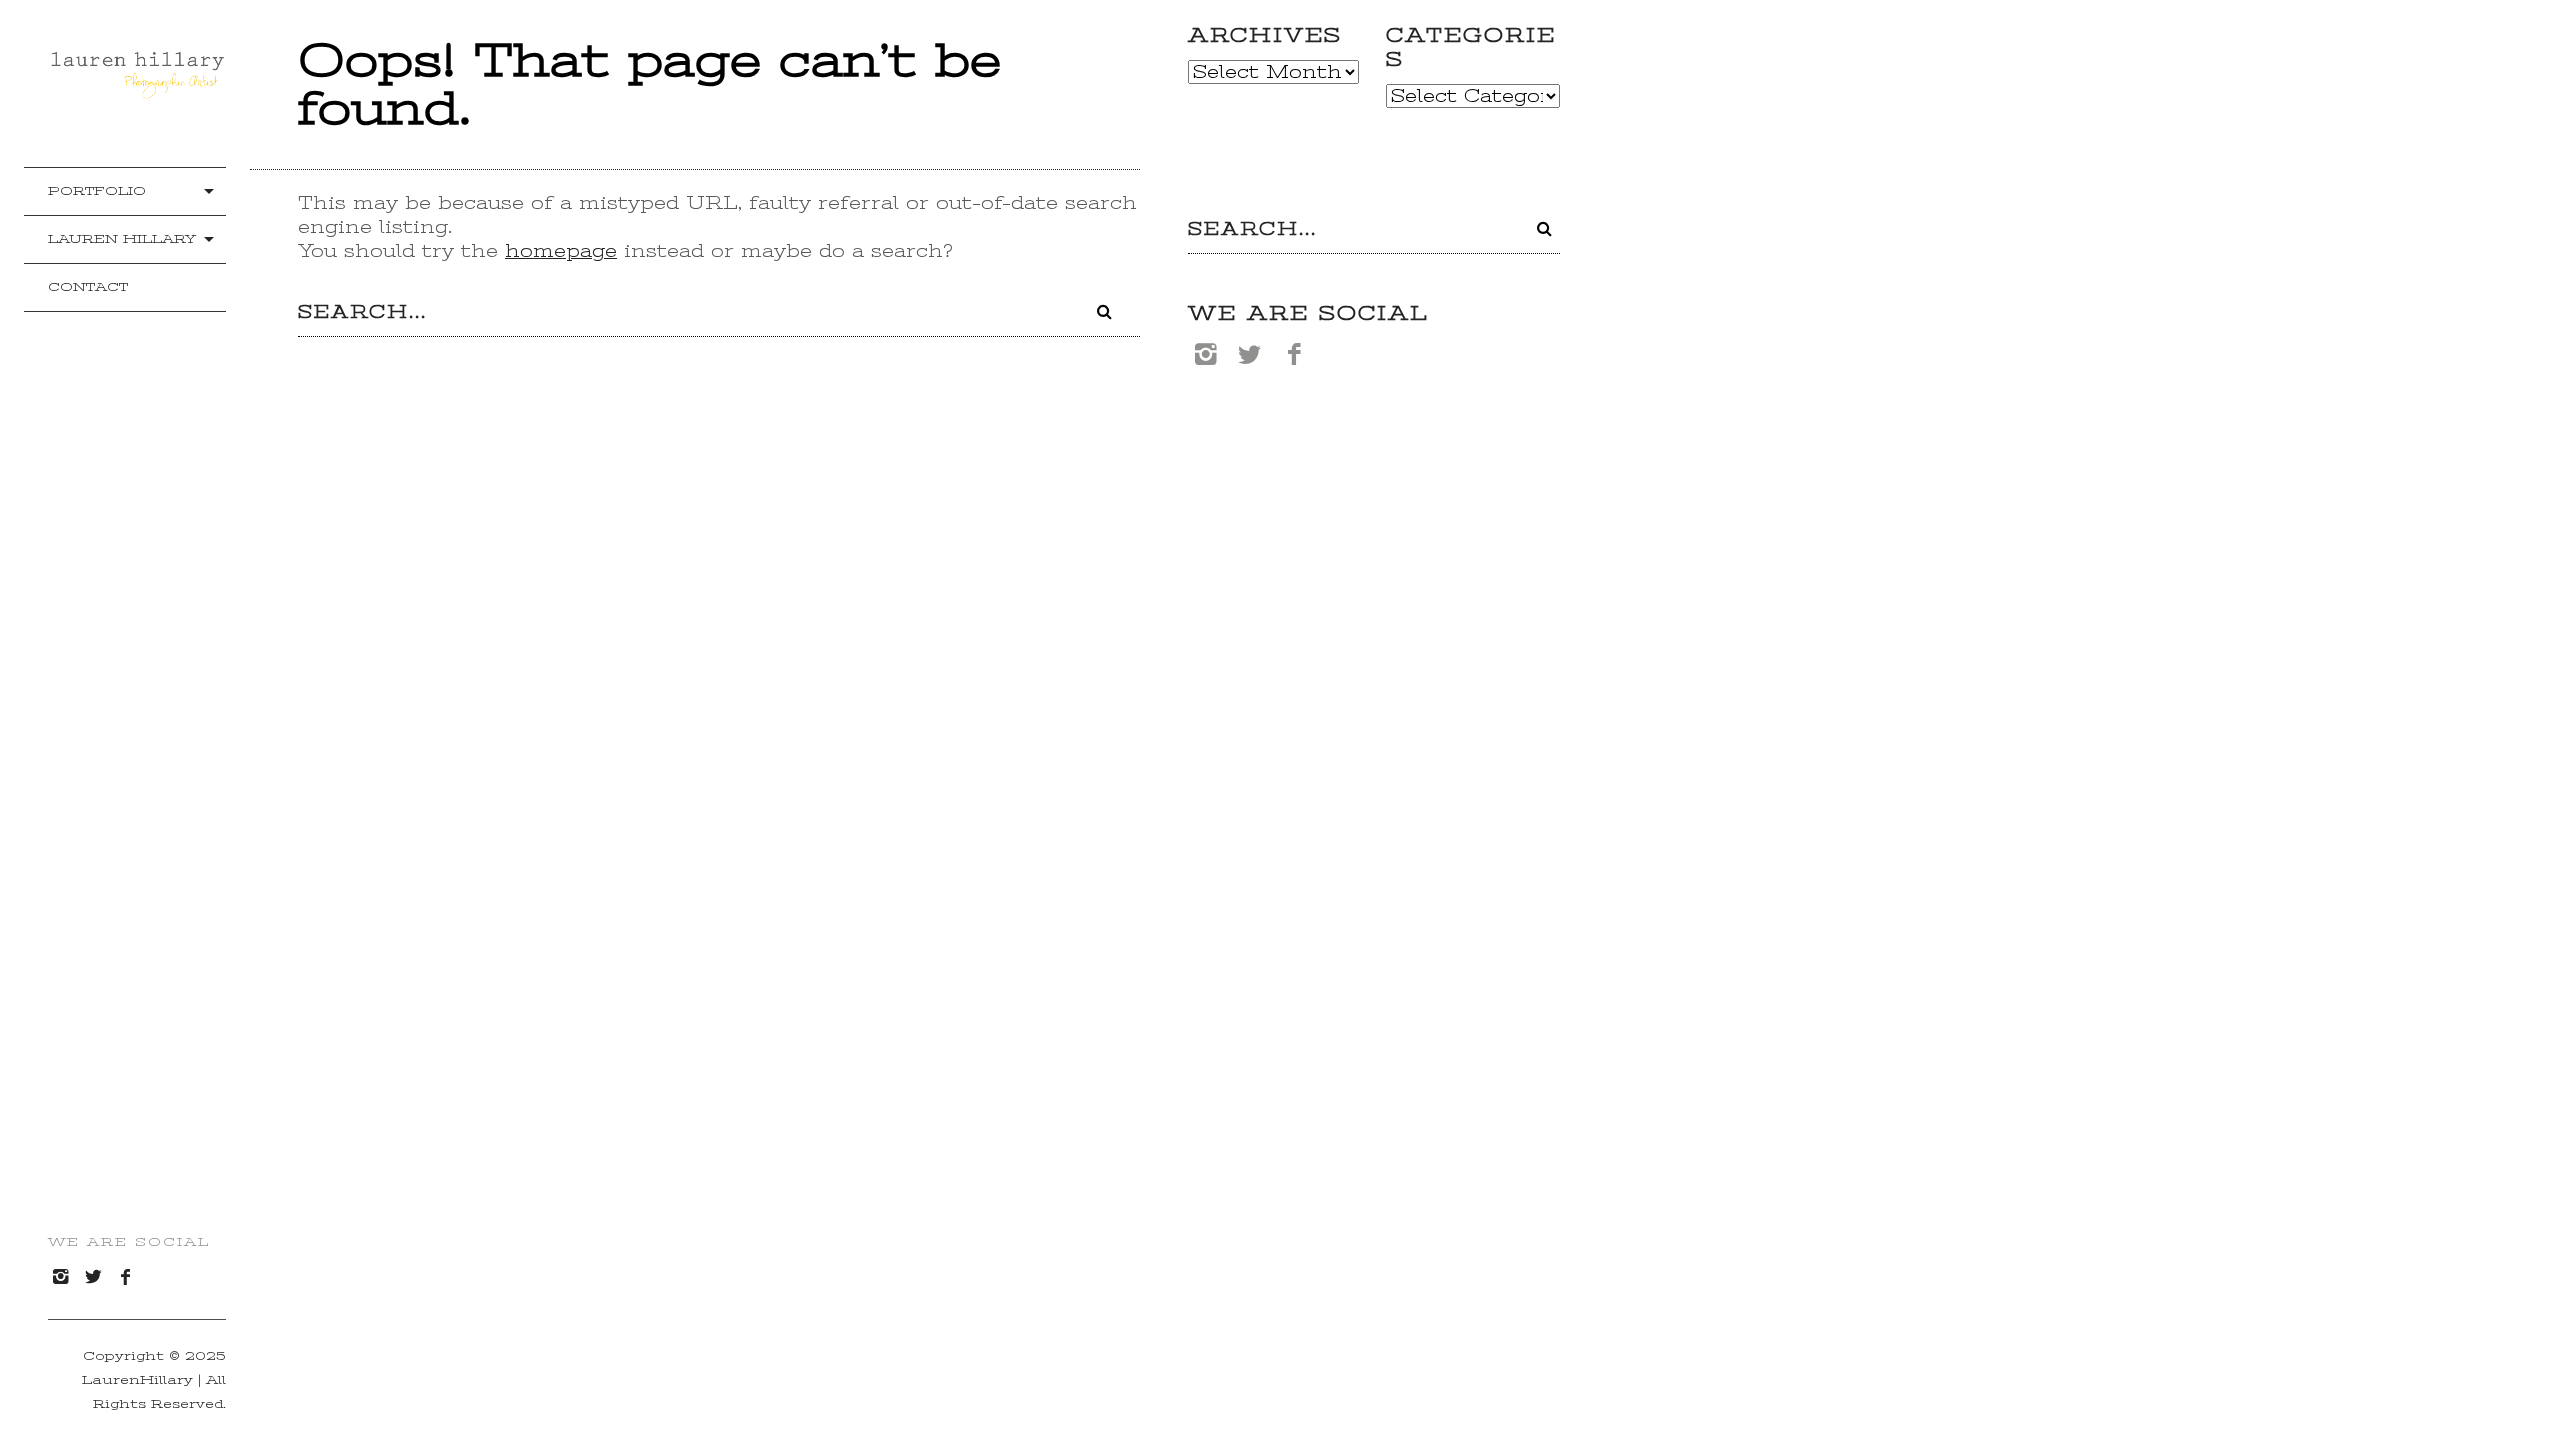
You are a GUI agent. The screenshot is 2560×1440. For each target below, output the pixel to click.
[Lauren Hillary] (137, 90)
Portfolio (97, 190)
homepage (561, 251)
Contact (88, 286)
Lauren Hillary (122, 238)
